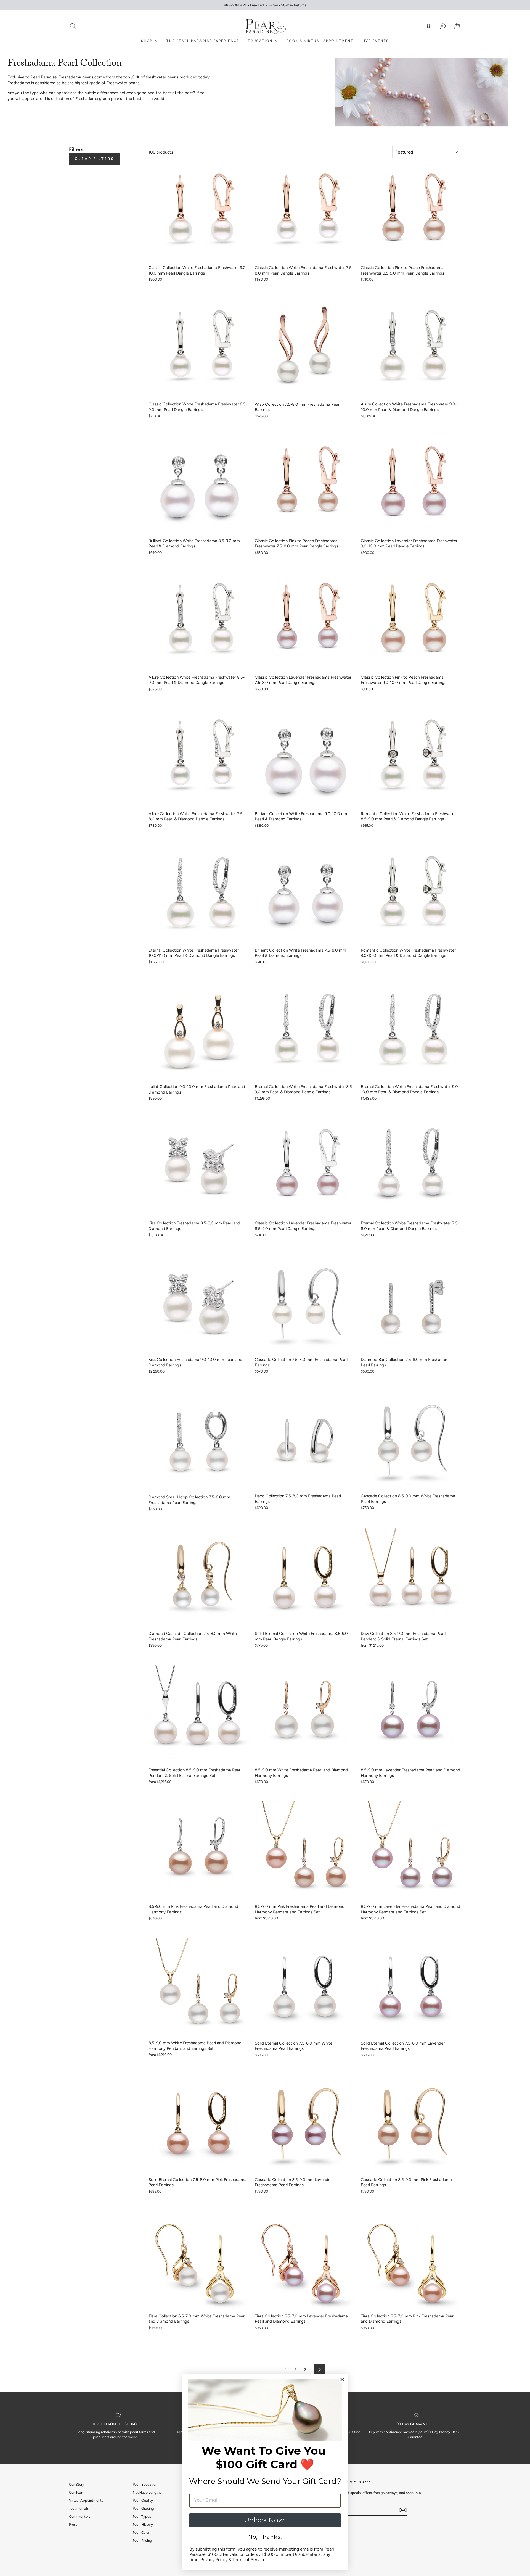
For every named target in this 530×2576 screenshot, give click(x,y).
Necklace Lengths (147, 2492)
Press (73, 2524)
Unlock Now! (265, 2520)
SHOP (148, 41)
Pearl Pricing (142, 2541)
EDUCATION (261, 41)
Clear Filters (95, 159)
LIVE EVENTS (375, 41)
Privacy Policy (214, 2560)
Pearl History (143, 2524)
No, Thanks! (265, 2537)
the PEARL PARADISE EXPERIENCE (203, 41)
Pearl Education (145, 2484)
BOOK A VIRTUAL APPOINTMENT (320, 41)
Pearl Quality (143, 2500)
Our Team (77, 2492)
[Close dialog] (342, 2379)
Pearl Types (142, 2516)
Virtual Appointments (86, 2500)
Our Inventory (80, 2516)
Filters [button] (76, 149)
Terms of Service (249, 2560)
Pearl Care (141, 2532)
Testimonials (79, 2508)
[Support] (443, 26)
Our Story (77, 2484)
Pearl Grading (143, 2508)
